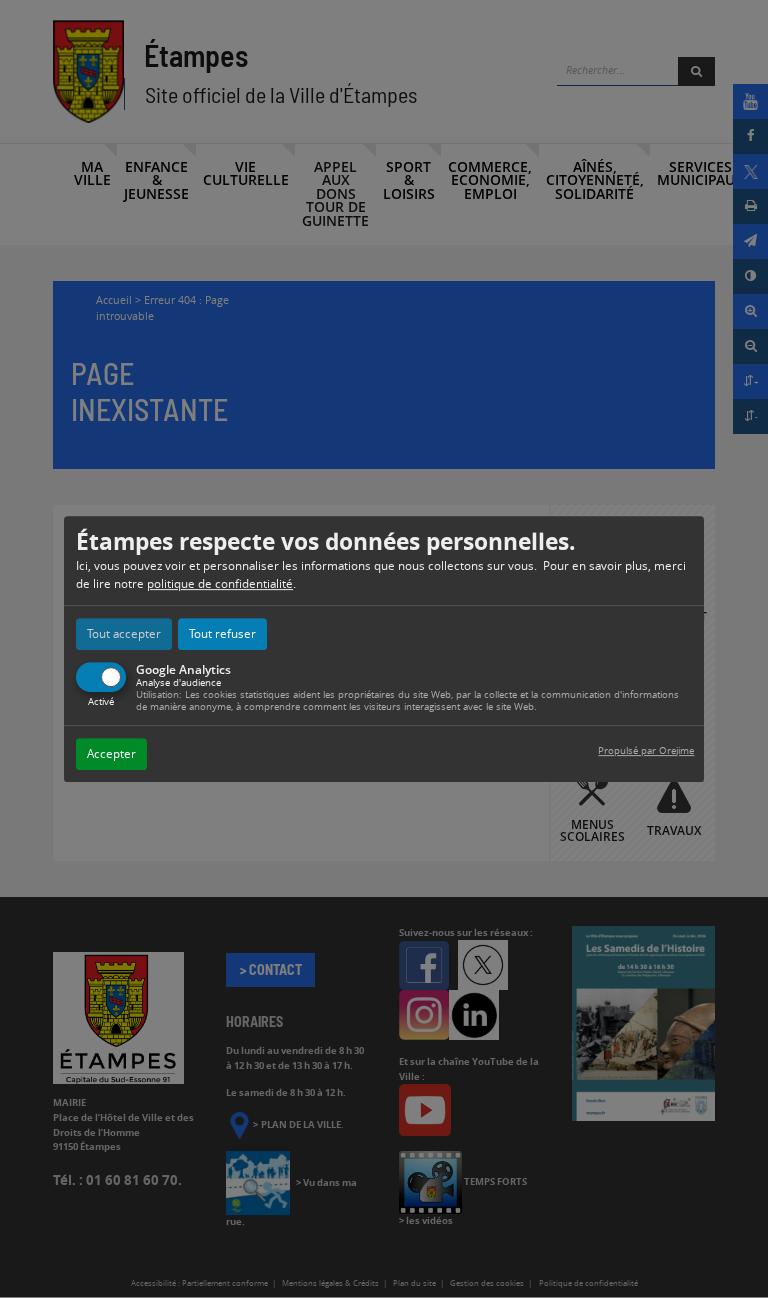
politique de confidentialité (220, 583)
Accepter (111, 753)
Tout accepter (124, 633)
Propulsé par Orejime (646, 750)
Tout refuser (222, 633)
